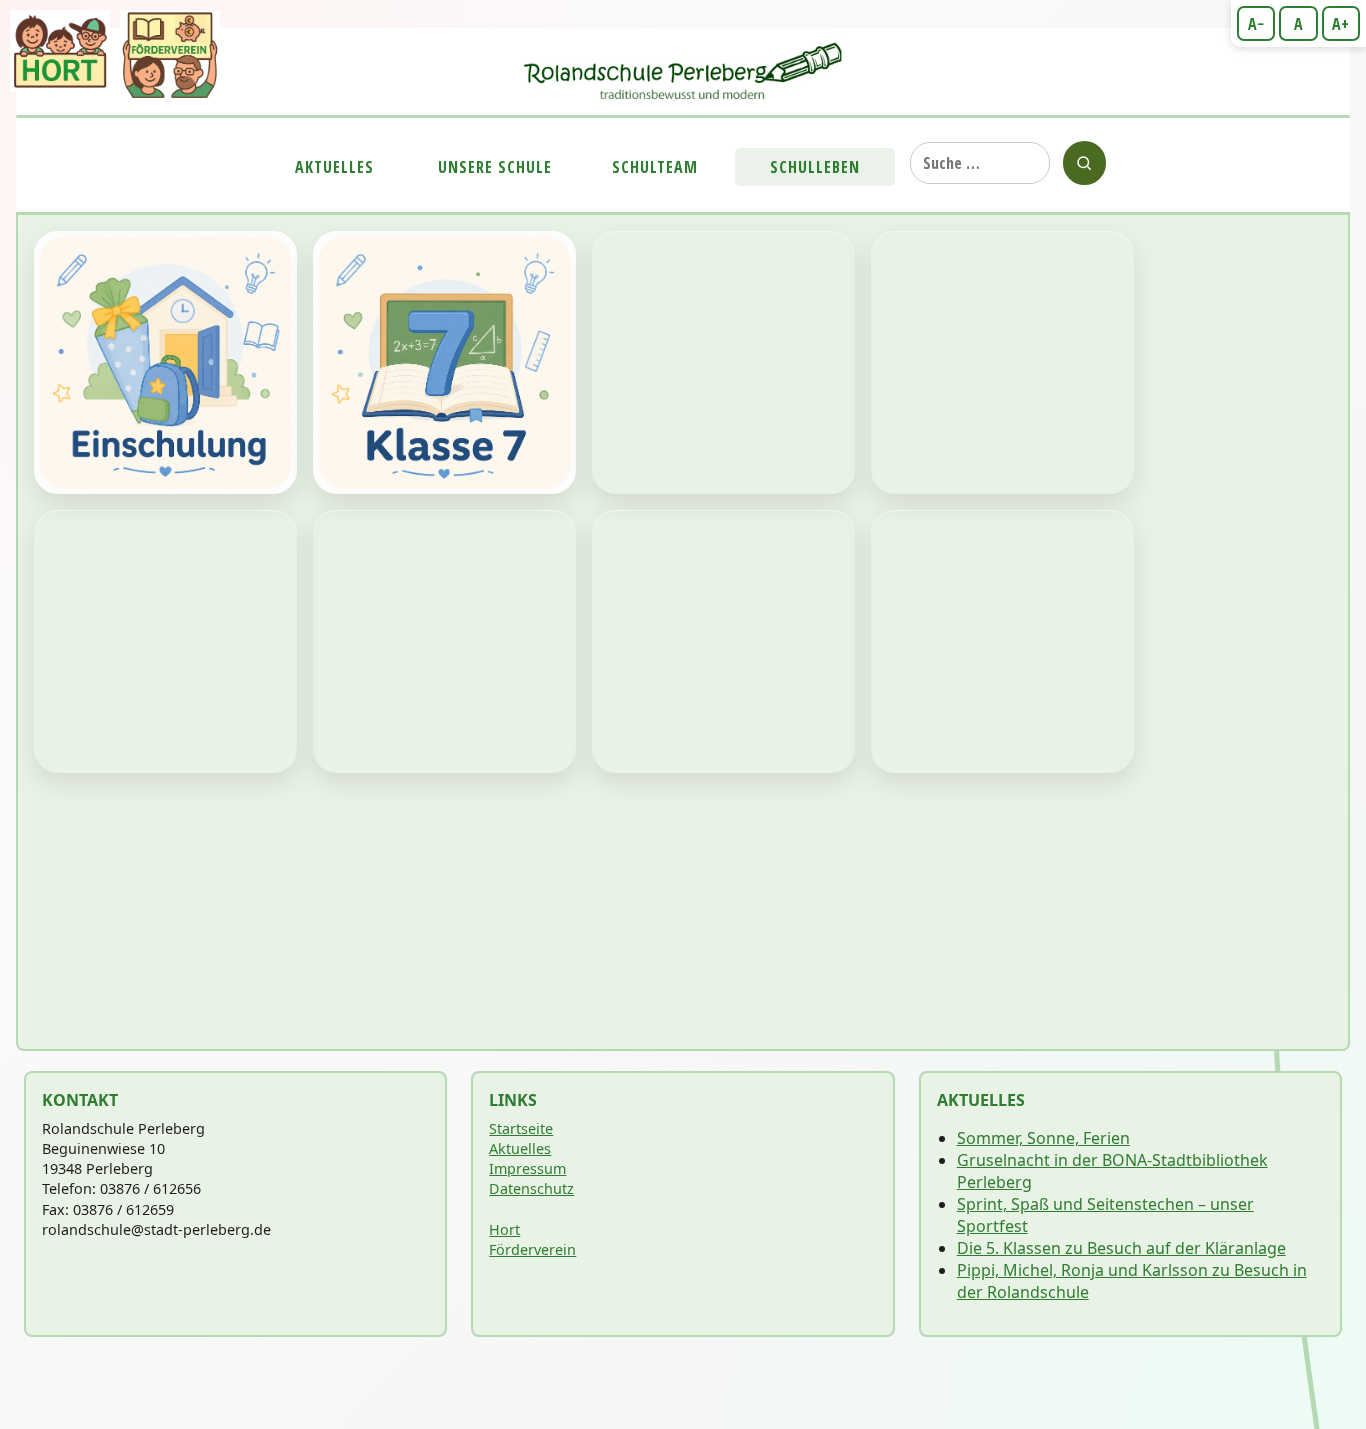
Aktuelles (334, 167)
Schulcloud (1002, 641)
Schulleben (815, 167)
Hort (504, 1229)
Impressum (527, 1168)
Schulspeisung (444, 641)
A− (1256, 24)
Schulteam (655, 167)
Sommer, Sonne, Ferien (1043, 1138)
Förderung (723, 362)
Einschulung (165, 362)
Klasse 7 (444, 362)
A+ (1340, 24)
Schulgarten (165, 641)
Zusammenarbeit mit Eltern (723, 641)
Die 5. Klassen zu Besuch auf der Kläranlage (1121, 1248)
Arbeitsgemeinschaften (1002, 362)
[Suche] (1084, 162)
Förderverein (532, 1249)
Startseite (521, 1128)
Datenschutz (531, 1188)
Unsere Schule (495, 167)
